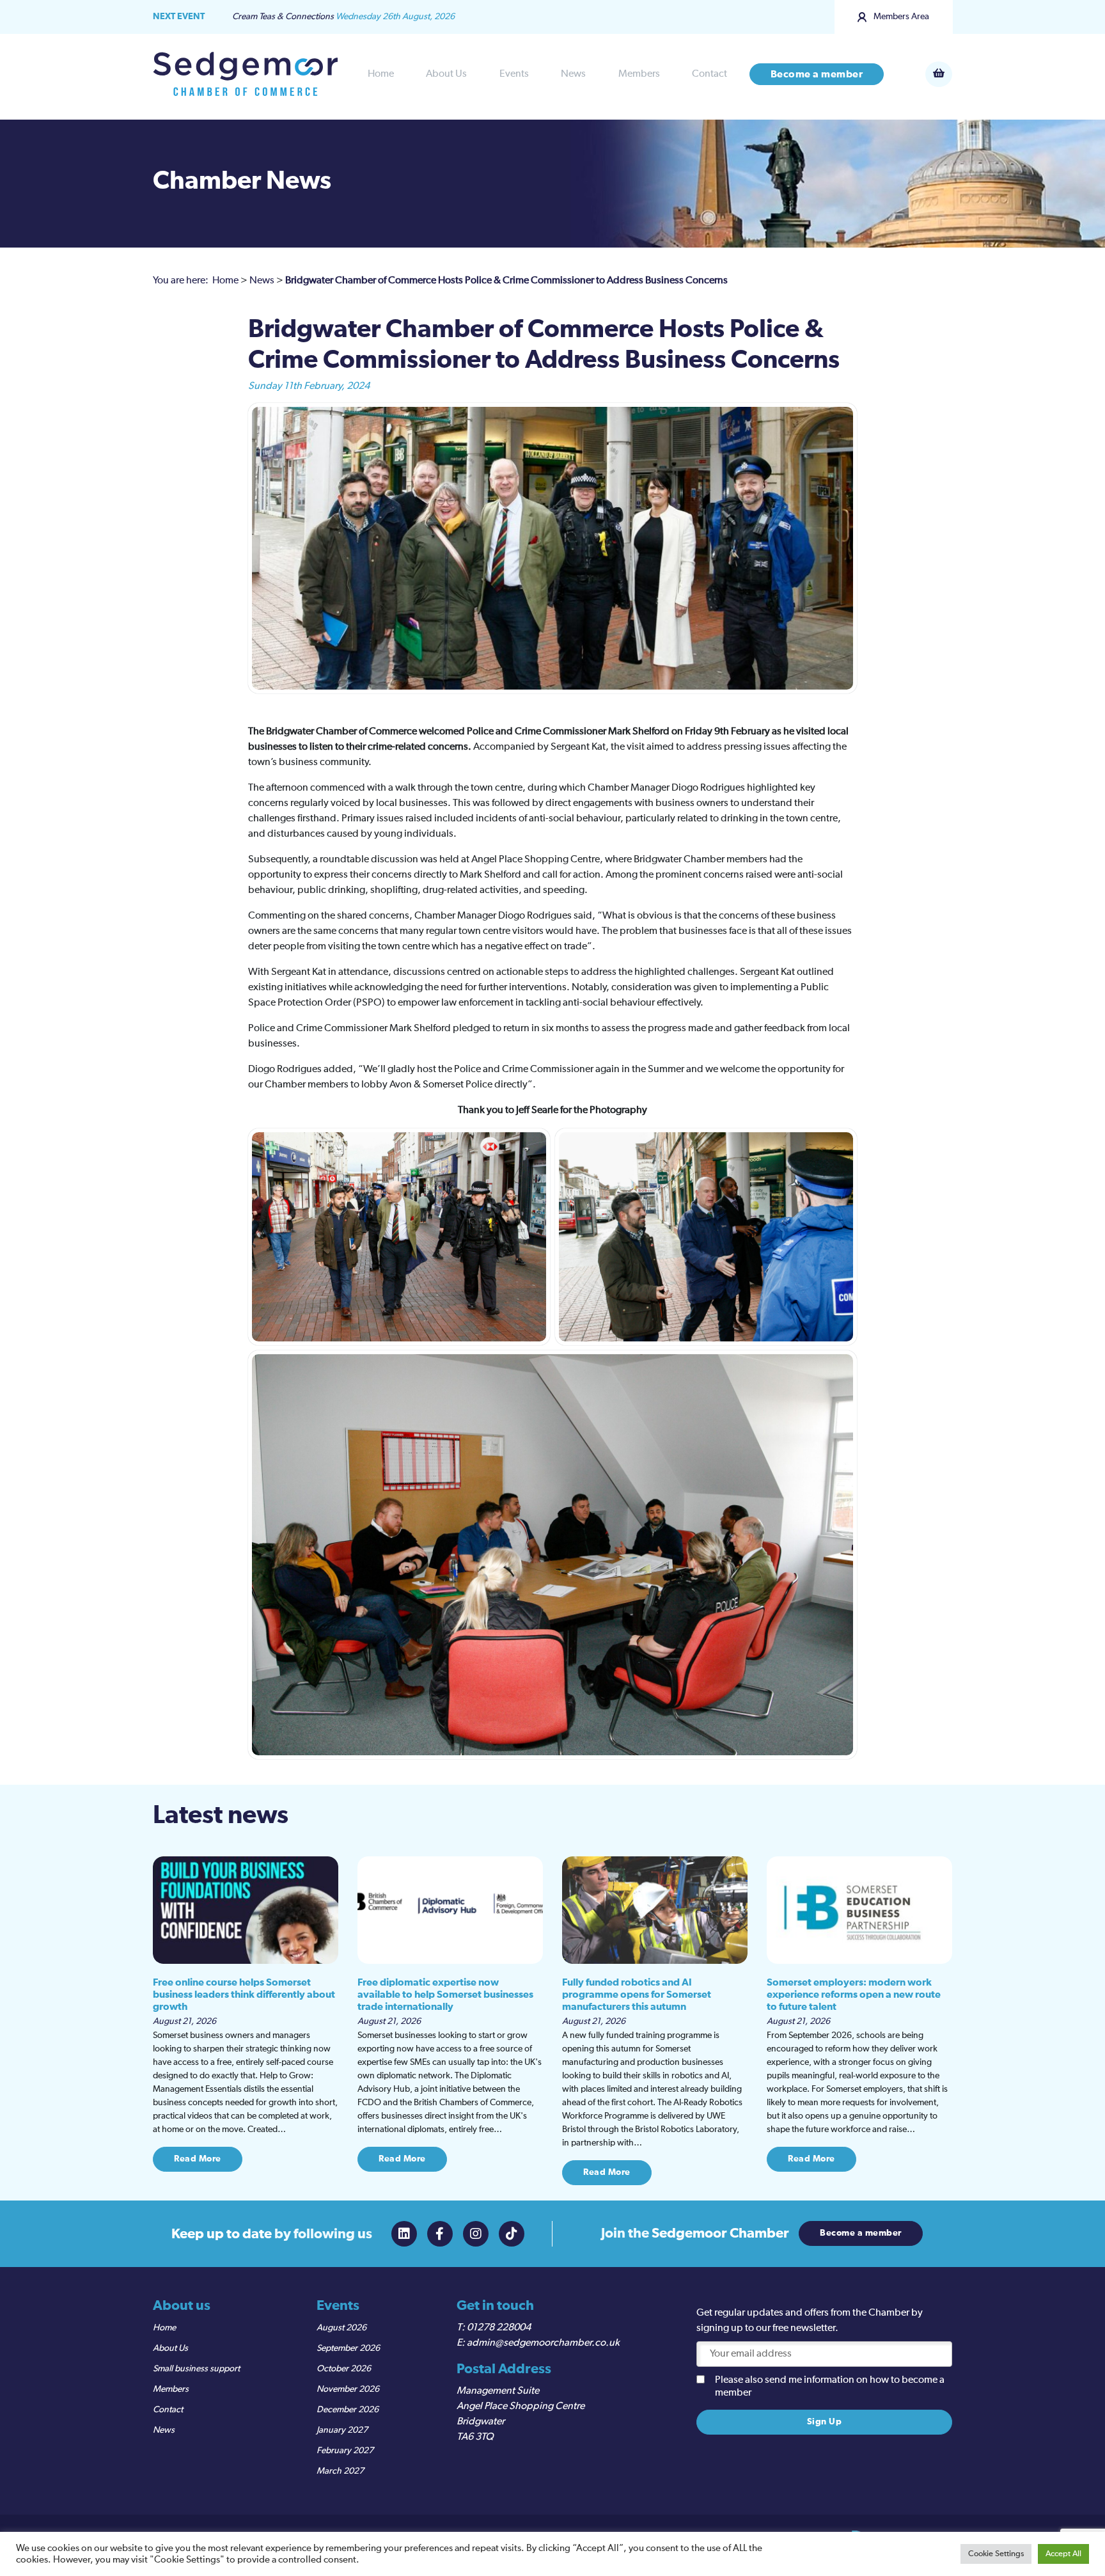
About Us (446, 74)
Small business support (196, 2369)
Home (381, 74)
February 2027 (345, 2451)
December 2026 (348, 2410)
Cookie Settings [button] (996, 2554)
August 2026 (341, 2328)
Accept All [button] (1063, 2554)
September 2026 (348, 2348)
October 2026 (344, 2369)
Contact (709, 74)
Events (514, 74)
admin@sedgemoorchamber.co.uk (543, 2343)
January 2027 (342, 2430)
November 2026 (348, 2389)
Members (639, 74)
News (573, 74)
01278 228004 (499, 2328)
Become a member (817, 74)
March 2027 (340, 2471)
